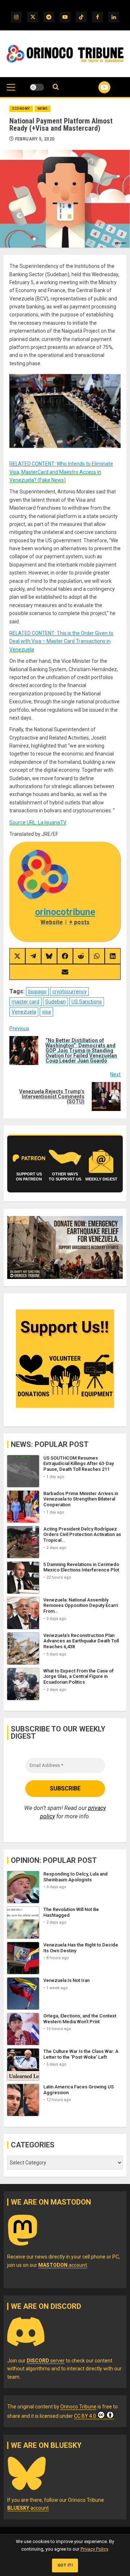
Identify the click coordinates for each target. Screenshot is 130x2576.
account (63, 2265)
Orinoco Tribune (78, 2407)
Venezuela (24, 1012)
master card (25, 1002)
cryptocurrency (70, 992)
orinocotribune (65, 912)
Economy (21, 109)
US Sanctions (87, 1002)
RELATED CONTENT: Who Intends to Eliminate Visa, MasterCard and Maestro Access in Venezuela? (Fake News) (61, 472)
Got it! (65, 2565)
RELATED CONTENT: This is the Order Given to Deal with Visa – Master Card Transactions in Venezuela (61, 641)
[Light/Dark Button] (37, 87)
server (46, 2361)
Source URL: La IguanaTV (38, 822)
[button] (11, 91)
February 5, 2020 (35, 139)
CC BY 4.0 (85, 2416)
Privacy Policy (94, 2549)
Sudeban (55, 1002)
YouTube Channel (96, 87)
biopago (37, 992)
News (43, 109)
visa (46, 1012)
